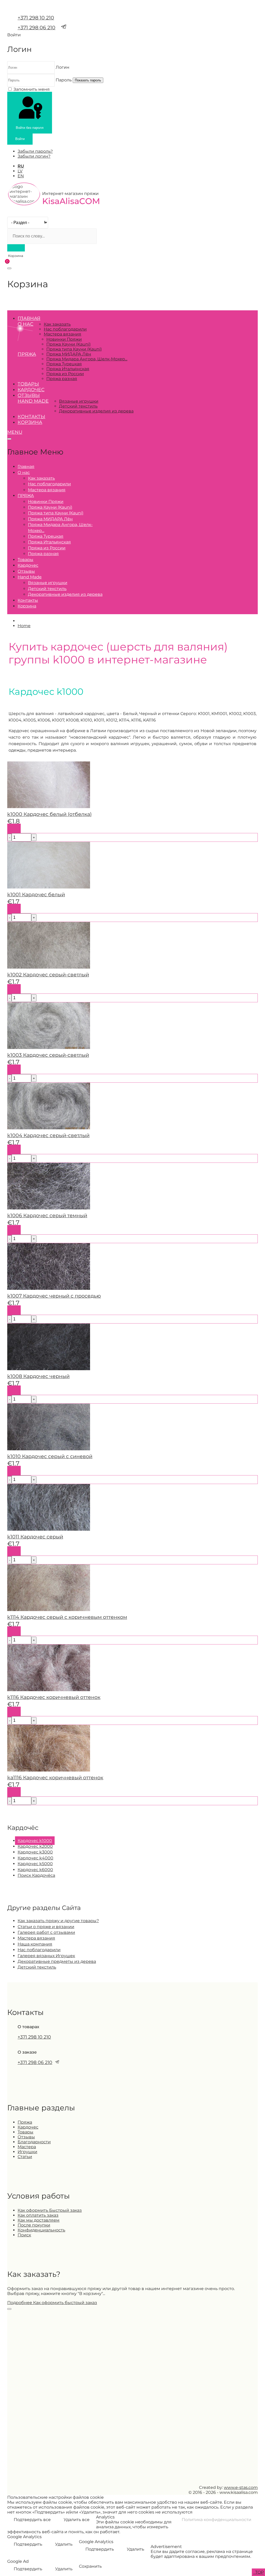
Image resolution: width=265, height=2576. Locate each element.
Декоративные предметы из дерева (57, 1961)
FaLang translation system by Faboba (26, 1808)
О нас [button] (25, 324)
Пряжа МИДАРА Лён (69, 354)
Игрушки (27, 2152)
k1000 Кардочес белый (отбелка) (49, 814)
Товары (28, 384)
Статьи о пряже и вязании (46, 1927)
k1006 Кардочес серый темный (47, 1215)
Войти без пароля (30, 128)
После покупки (34, 2225)
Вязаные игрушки (79, 401)
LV (20, 171)
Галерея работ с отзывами (46, 1932)
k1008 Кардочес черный (38, 1376)
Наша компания (35, 1944)
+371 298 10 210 (36, 18)
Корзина (30, 422)
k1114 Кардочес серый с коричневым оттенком (67, 1617)
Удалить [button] (64, 2544)
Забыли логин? (34, 156)
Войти (20, 139)
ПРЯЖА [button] (27, 354)
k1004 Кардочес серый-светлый (48, 1135)
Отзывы (29, 395)
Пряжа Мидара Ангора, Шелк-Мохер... (87, 359)
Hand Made (33, 401)
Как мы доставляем (39, 2220)
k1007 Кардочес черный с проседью (54, 1296)
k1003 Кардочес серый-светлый (48, 1055)
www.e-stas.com (241, 2487)
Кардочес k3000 (35, 1852)
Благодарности (34, 2142)
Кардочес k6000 (35, 1870)
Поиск (24, 2235)
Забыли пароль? (35, 151)
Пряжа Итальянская (68, 369)
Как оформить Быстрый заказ (50, 2210)
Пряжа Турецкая (64, 364)
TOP (259, 2572)
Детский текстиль (78, 406)
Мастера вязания (62, 334)
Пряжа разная (62, 379)
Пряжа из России (65, 374)
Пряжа (25, 2122)
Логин (62, 67)
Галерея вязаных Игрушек (46, 1956)
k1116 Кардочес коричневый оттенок (54, 1697)
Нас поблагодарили (65, 329)
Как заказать (57, 324)
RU (21, 166)
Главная (29, 318)
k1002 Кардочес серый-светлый (48, 975)
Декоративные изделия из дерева (96, 411)
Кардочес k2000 (35, 1846)
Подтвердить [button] (28, 2544)
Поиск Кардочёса (36, 1875)
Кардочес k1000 (35, 1841)
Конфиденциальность (41, 2230)
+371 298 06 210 (36, 27)
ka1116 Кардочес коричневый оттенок (55, 1777)
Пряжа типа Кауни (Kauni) (74, 349)
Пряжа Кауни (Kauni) (68, 344)
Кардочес (31, 390)
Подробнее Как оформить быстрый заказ (52, 2303)
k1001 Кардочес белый (36, 894)
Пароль (64, 80)
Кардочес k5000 (35, 1864)
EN (21, 176)
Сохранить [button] (90, 2566)
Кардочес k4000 (35, 1858)
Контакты (31, 417)
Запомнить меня (32, 89)
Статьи (25, 2157)
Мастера (27, 2147)
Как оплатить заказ (38, 2215)
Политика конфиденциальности (216, 2520)
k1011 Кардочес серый (35, 1537)
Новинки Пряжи (64, 339)
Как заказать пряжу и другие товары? (58, 1921)
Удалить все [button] (77, 2520)
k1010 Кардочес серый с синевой (50, 1456)
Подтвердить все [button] (32, 2520)
